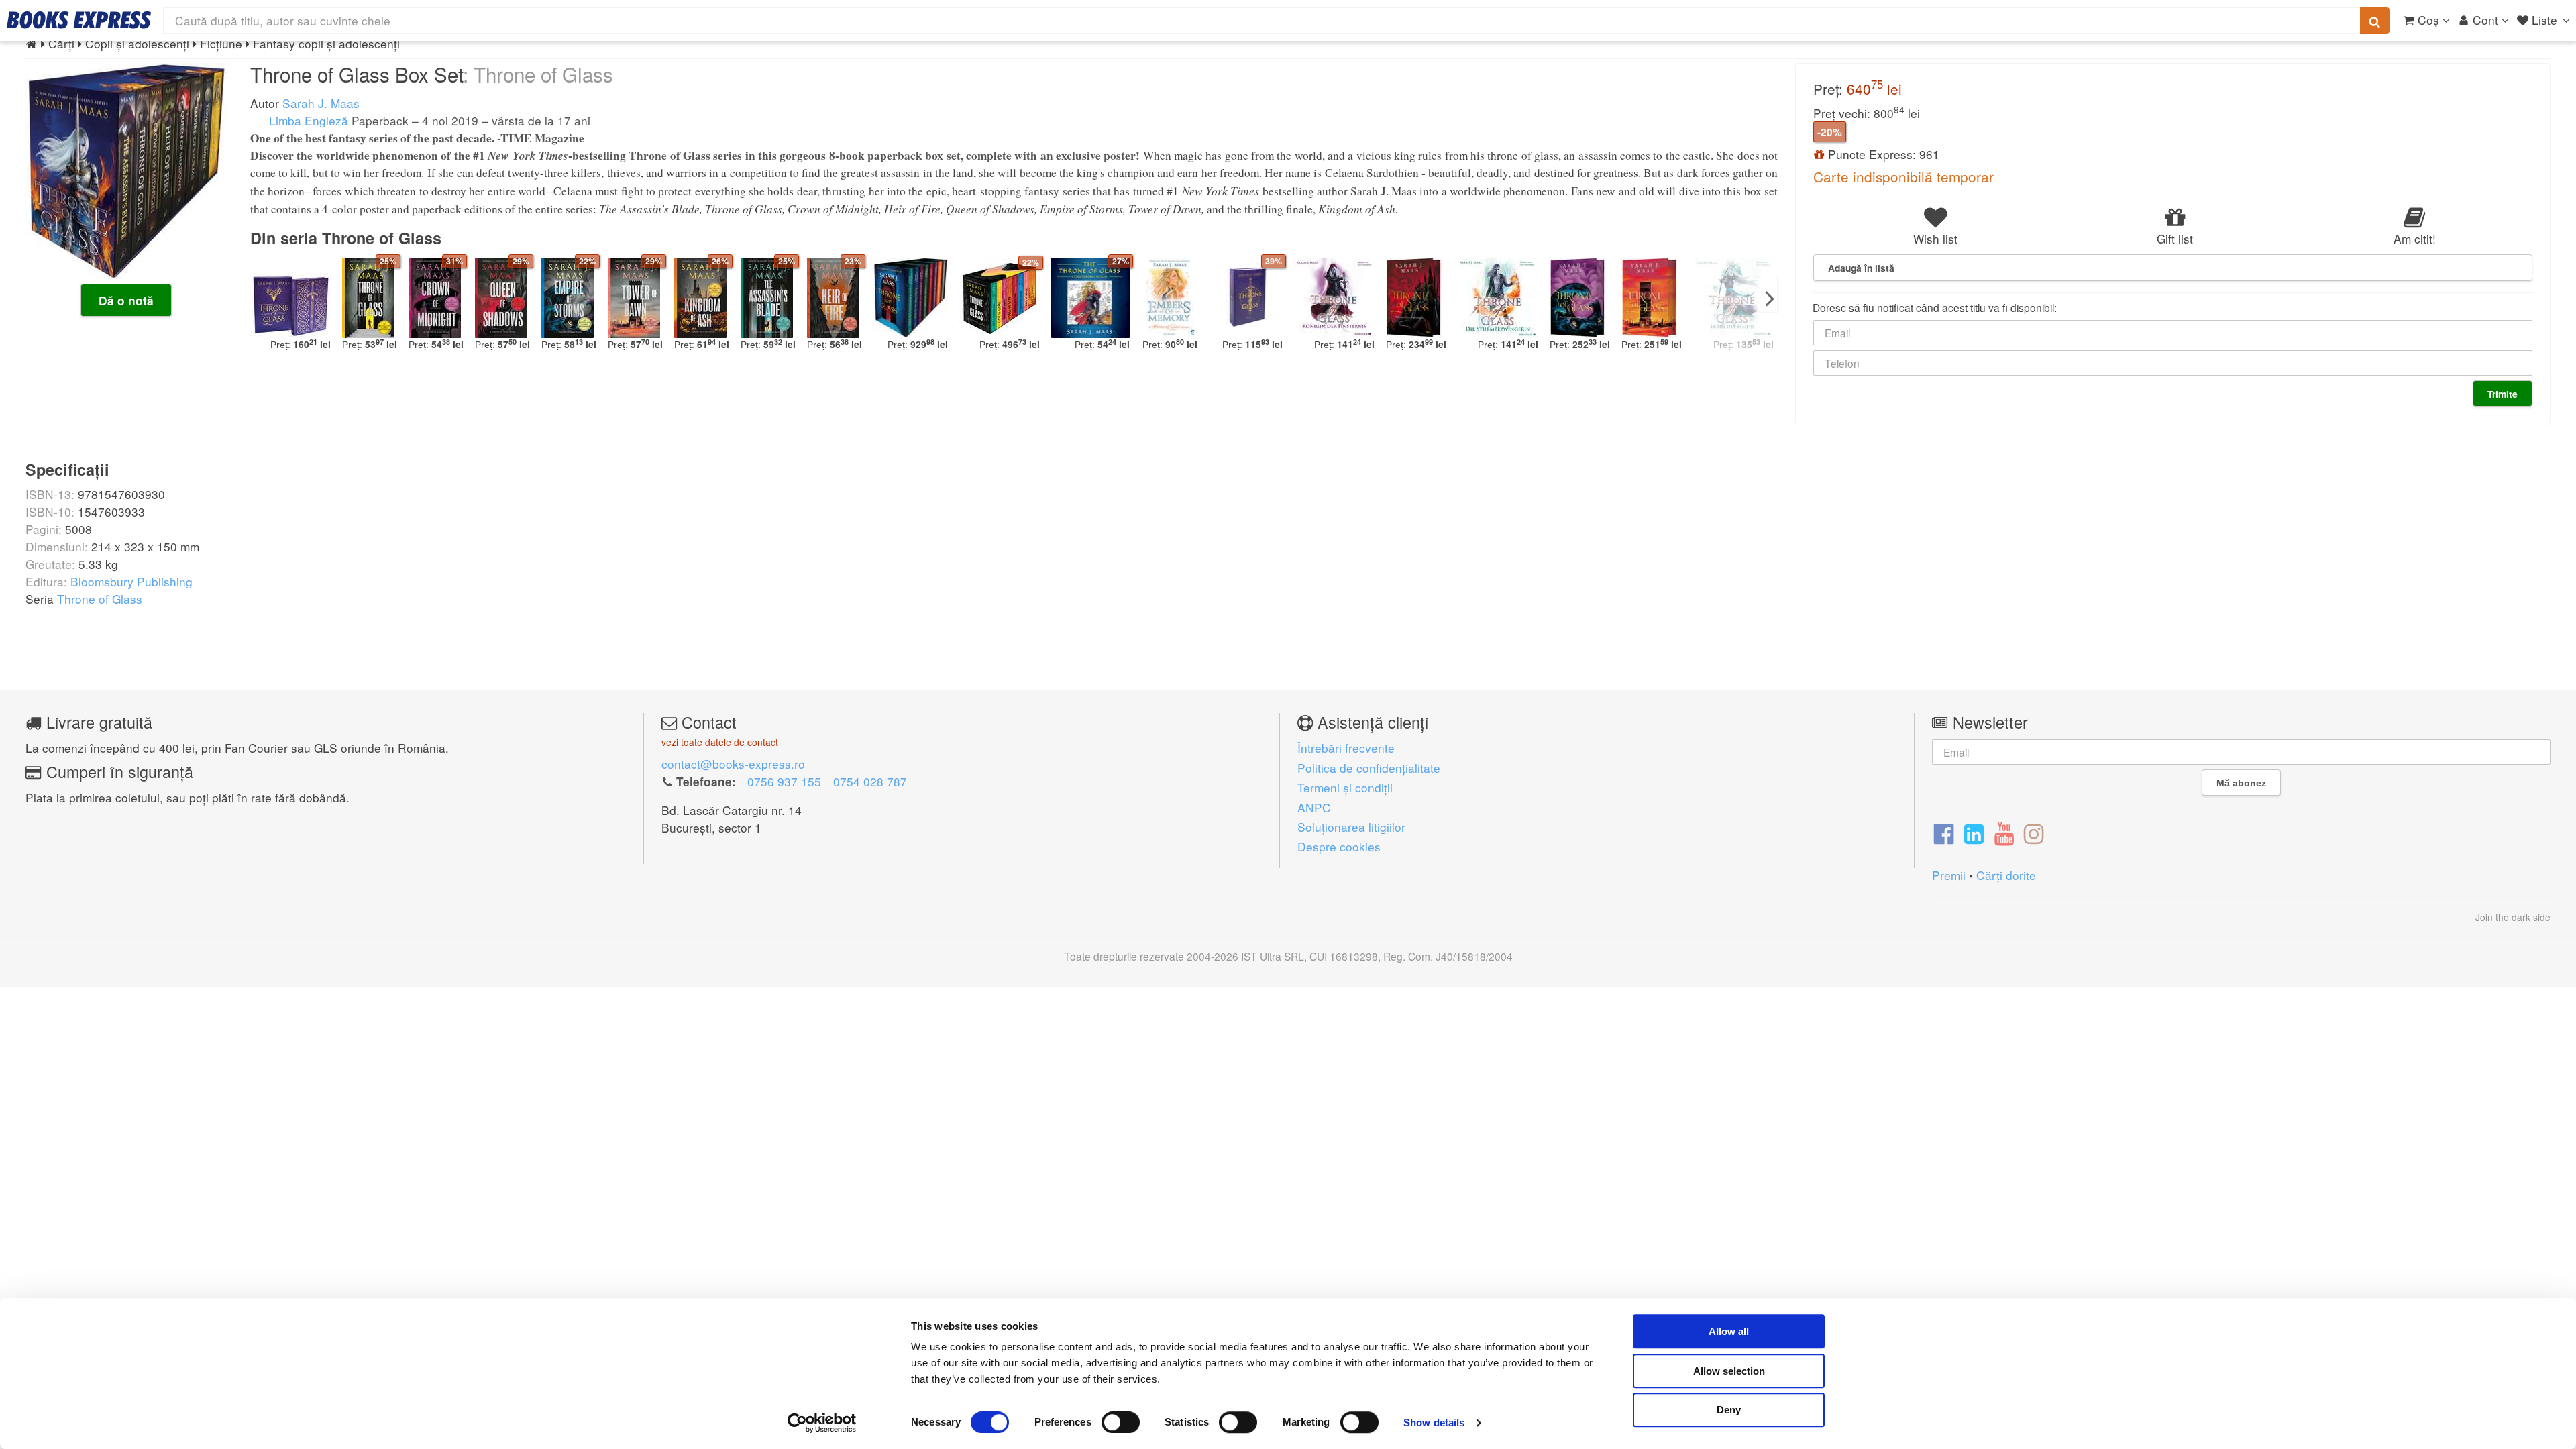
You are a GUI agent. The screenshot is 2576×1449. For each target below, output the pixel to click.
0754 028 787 (870, 781)
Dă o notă (126, 301)
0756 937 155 (784, 781)
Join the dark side (2513, 917)
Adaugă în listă (1861, 268)
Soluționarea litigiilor (1351, 827)
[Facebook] (1944, 833)
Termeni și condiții (1345, 787)
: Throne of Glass (538, 74)
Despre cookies (1339, 846)
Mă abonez (2241, 783)
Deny (1729, 1410)
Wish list (1935, 238)
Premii (1949, 875)
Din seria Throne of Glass (346, 238)
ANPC (1314, 807)
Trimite (2503, 394)
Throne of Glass (100, 599)
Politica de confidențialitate (1369, 768)
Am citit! (2415, 238)
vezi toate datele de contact (720, 742)
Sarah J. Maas (321, 103)
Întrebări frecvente (1346, 748)
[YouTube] (2004, 833)
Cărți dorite (2006, 875)
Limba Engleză (307, 120)
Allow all (1729, 1331)
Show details (1434, 1423)
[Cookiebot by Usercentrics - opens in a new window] (822, 1423)
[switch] (1121, 1422)
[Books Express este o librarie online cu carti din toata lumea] (79, 20)
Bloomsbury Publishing (131, 581)
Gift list (2175, 238)
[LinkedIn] (1974, 833)
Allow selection (1729, 1371)
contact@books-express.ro (733, 764)
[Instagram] (2034, 833)
